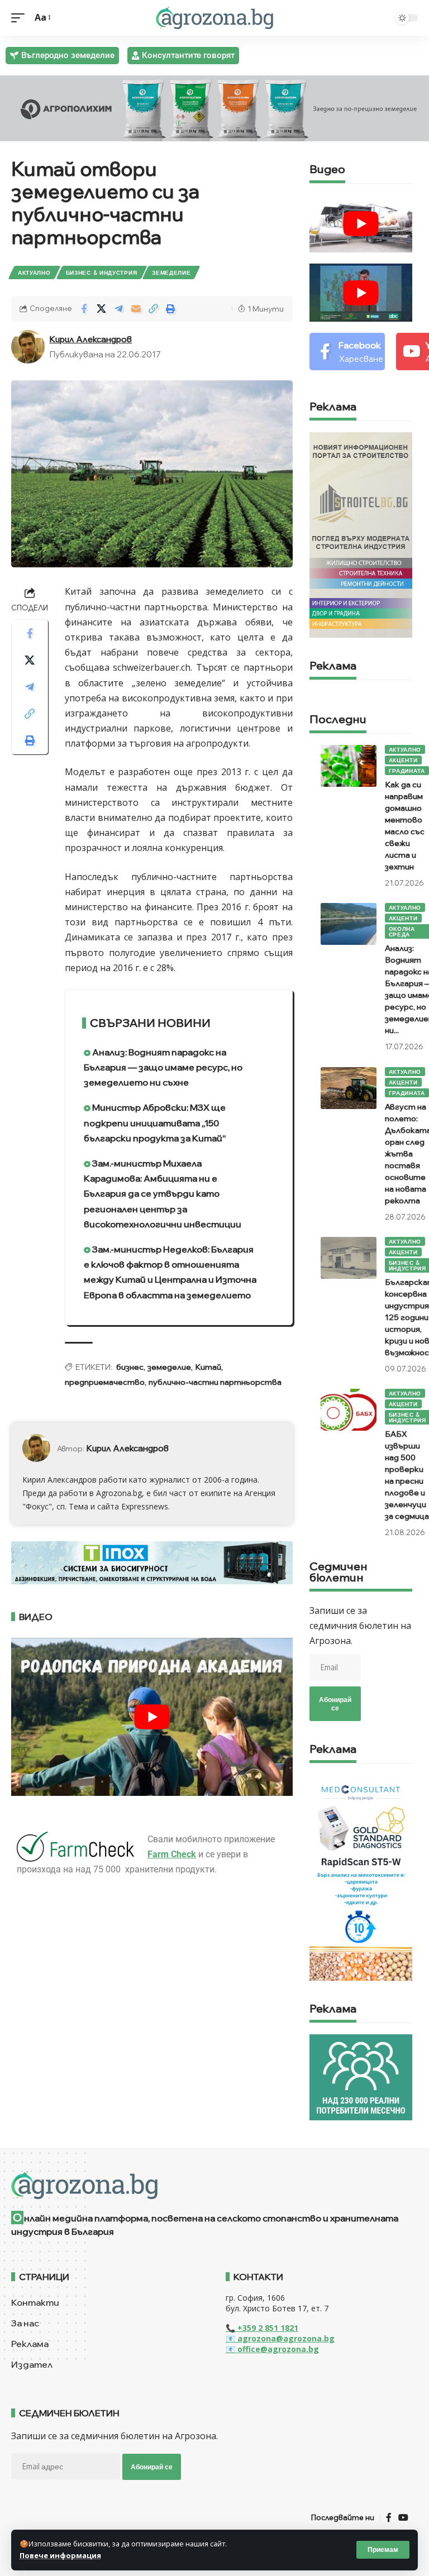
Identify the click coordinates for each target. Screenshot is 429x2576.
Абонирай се (335, 1704)
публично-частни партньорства (215, 1382)
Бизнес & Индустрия (102, 273)
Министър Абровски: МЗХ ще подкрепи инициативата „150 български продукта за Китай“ (155, 1122)
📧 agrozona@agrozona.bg (280, 2338)
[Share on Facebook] (84, 309)
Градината (407, 771)
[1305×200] (152, 1562)
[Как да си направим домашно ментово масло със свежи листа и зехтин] (349, 766)
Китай (208, 1367)
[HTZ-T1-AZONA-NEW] (214, 2185)
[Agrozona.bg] (214, 18)
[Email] (136, 309)
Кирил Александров (90, 339)
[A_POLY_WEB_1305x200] (214, 107)
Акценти (403, 760)
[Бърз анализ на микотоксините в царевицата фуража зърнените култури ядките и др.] (361, 1877)
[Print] (170, 309)
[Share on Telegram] (118, 309)
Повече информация (60, 2555)
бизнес (130, 1367)
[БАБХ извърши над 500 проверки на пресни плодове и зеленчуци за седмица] (349, 1410)
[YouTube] (403, 2518)
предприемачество (105, 1382)
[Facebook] (347, 352)
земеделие (169, 1367)
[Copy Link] (153, 309)
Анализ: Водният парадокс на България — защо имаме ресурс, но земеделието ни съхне (163, 1067)
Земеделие (171, 273)
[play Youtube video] (152, 1717)
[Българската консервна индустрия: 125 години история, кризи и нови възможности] (349, 1258)
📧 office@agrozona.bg (272, 2349)
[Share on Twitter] (101, 309)
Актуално (34, 273)
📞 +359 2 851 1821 (262, 2328)
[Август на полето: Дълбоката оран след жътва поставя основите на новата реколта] (349, 1088)
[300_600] (361, 534)
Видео (327, 170)
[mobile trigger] (21, 18)
